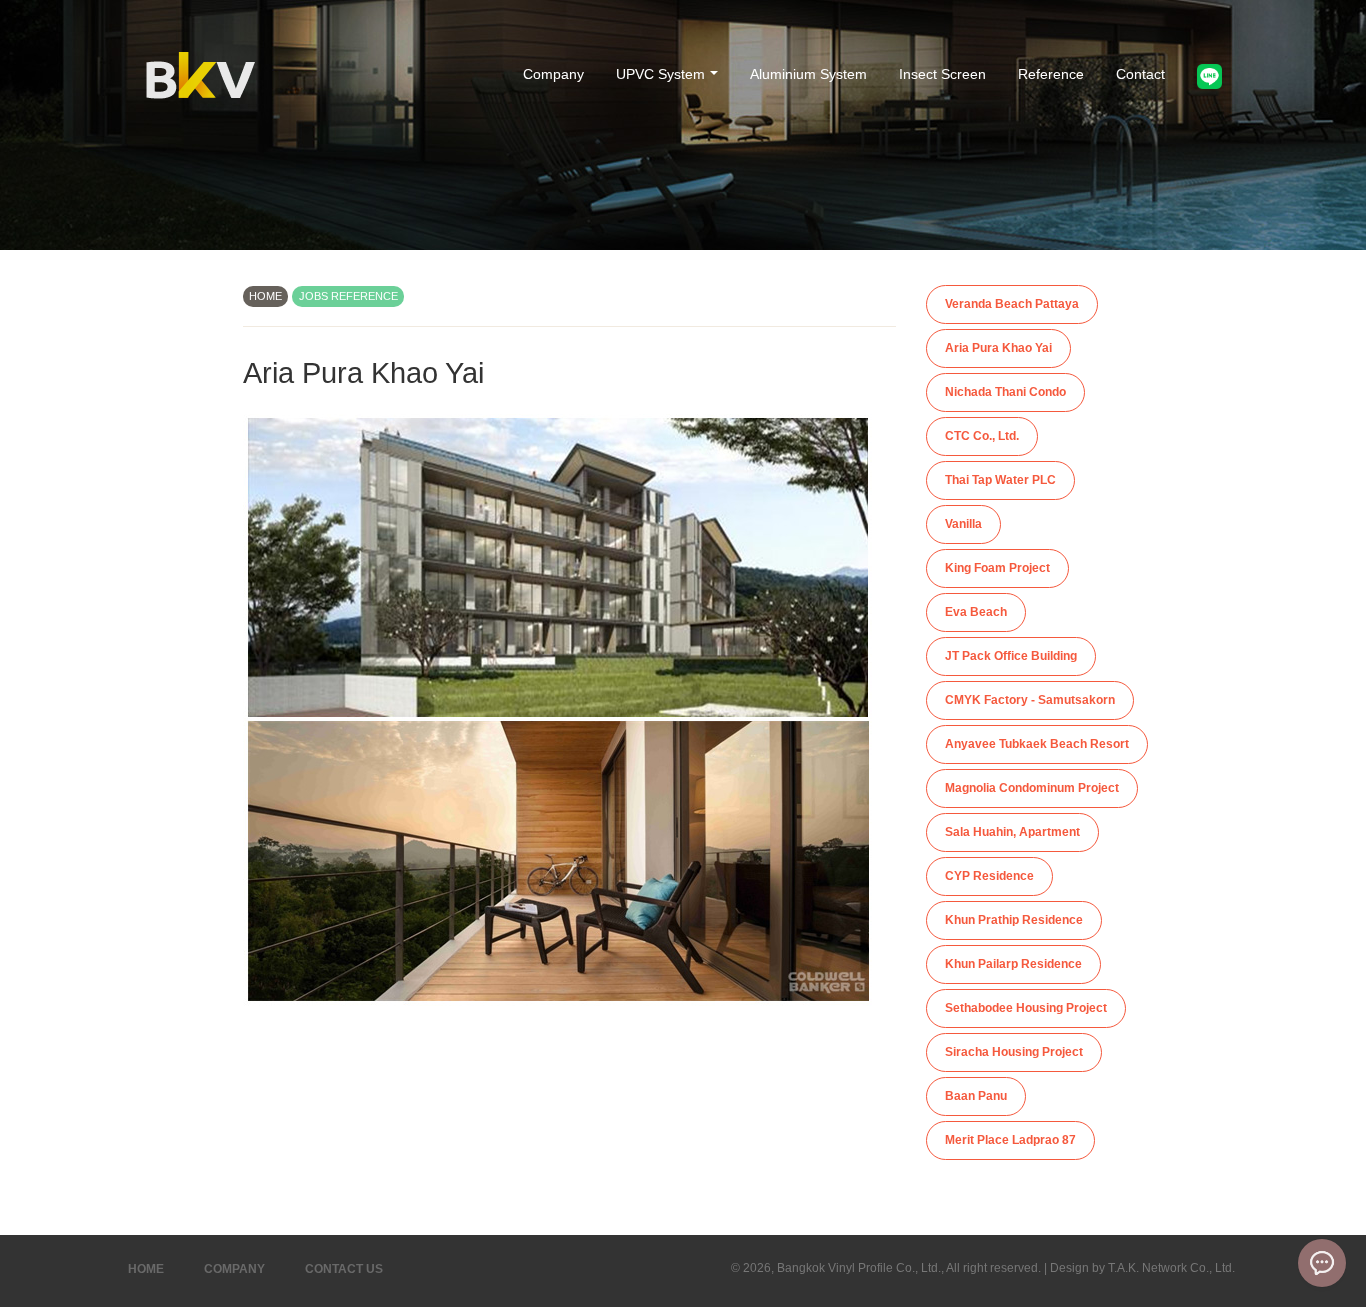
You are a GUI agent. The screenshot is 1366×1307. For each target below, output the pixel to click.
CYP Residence (989, 876)
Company (553, 74)
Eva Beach (976, 612)
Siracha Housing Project (1014, 1052)
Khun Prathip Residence (1014, 920)
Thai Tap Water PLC (1000, 480)
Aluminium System (808, 74)
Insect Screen (942, 74)
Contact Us (344, 1269)
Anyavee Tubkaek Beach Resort (1037, 744)
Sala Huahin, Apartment (1012, 832)
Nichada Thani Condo (1005, 392)
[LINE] (1209, 76)
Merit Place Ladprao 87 (1010, 1140)
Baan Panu (976, 1096)
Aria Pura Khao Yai (998, 348)
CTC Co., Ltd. (982, 436)
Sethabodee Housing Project (1026, 1008)
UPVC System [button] (660, 74)
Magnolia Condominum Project (1032, 788)
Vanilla (963, 524)
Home (146, 1269)
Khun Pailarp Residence (1013, 964)
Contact (1140, 74)
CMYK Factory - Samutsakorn (1030, 700)
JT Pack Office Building (1011, 656)
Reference (1051, 74)
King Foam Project (997, 568)
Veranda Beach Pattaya (1012, 304)
